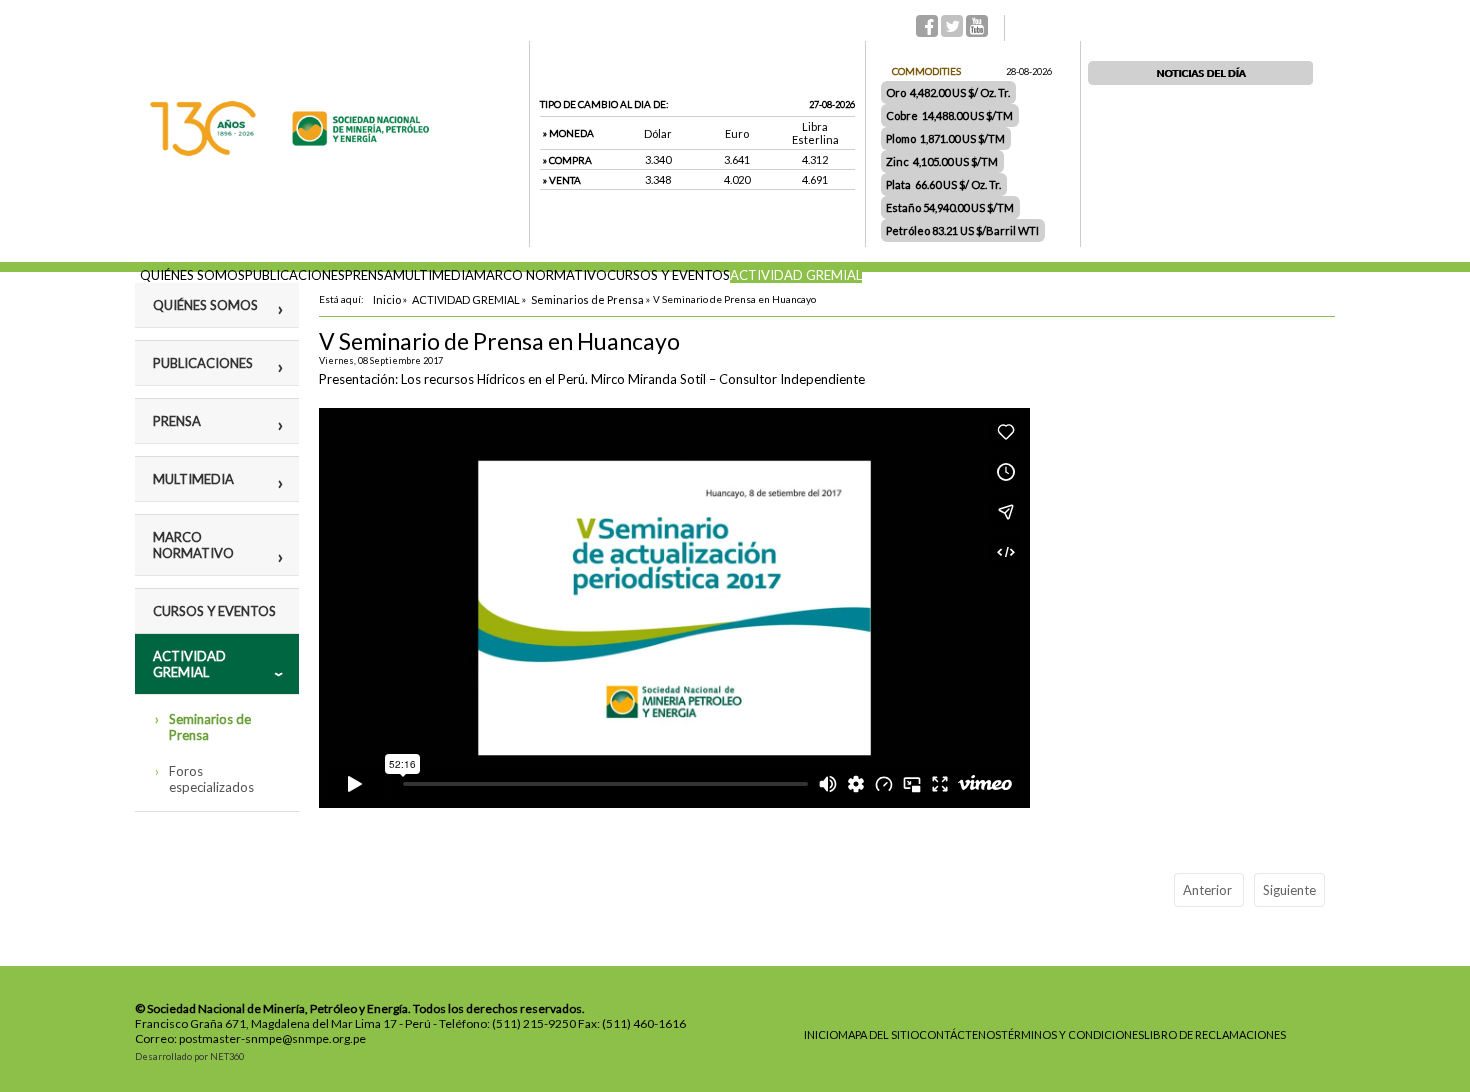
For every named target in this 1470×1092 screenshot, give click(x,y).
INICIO (821, 1034)
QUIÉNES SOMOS (192, 275)
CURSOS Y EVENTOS (668, 275)
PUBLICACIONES (295, 275)
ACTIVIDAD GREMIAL (796, 275)
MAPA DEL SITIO (878, 1034)
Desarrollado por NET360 (189, 1056)
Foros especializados (211, 779)
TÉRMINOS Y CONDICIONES (1072, 1034)
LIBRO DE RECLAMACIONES (1215, 1034)
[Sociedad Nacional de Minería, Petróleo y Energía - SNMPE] (289, 151)
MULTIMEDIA (433, 275)
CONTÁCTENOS (960, 1034)
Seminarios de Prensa (210, 727)
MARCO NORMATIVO (540, 275)
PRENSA (369, 275)
